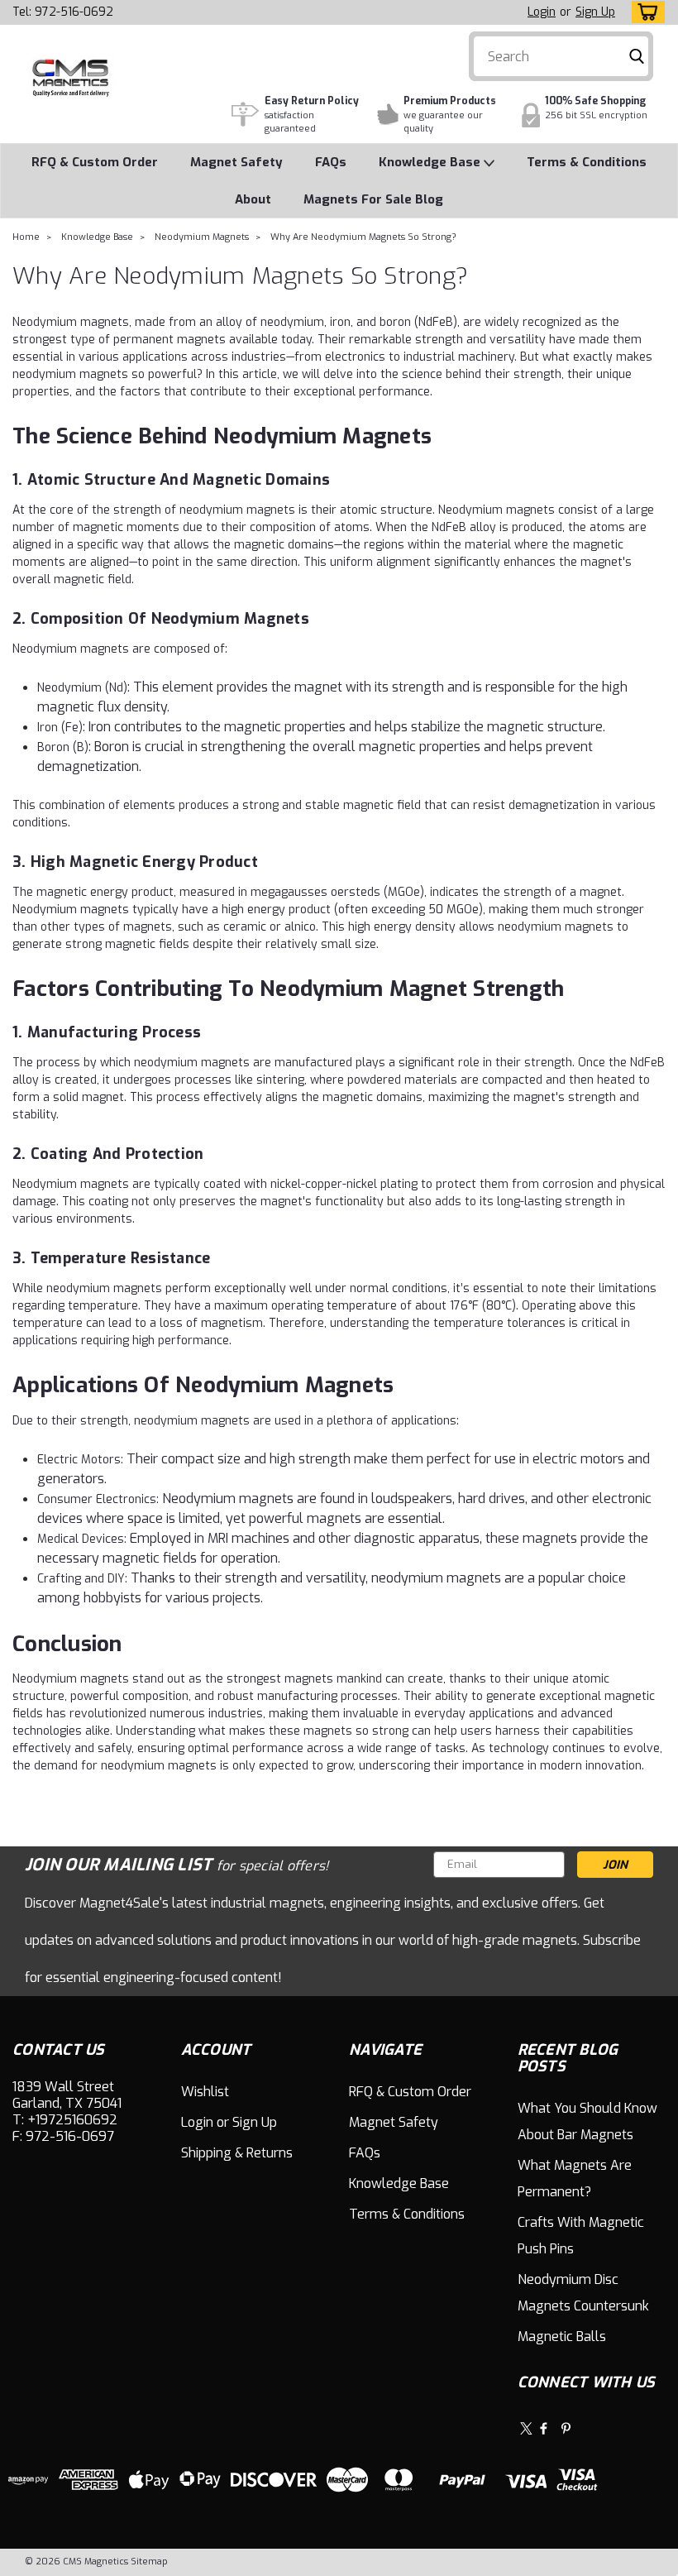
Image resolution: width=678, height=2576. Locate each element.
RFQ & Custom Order (95, 162)
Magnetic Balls (562, 2337)
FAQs (331, 162)
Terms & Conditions (587, 162)
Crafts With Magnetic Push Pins (581, 2236)
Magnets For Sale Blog (373, 199)
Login (542, 12)
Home (26, 237)
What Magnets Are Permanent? (575, 2179)
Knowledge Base (431, 162)
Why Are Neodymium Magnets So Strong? (363, 237)
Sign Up (595, 12)
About (253, 199)
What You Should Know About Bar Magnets (587, 2121)
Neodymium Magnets (202, 237)
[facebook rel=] (544, 2428)
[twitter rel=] (526, 2428)
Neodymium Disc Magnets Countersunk (583, 2293)
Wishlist (205, 2092)
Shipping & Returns (237, 2153)
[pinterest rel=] (566, 2428)
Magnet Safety (236, 162)
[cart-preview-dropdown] (645, 12)
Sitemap (149, 2562)
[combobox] (561, 56)
